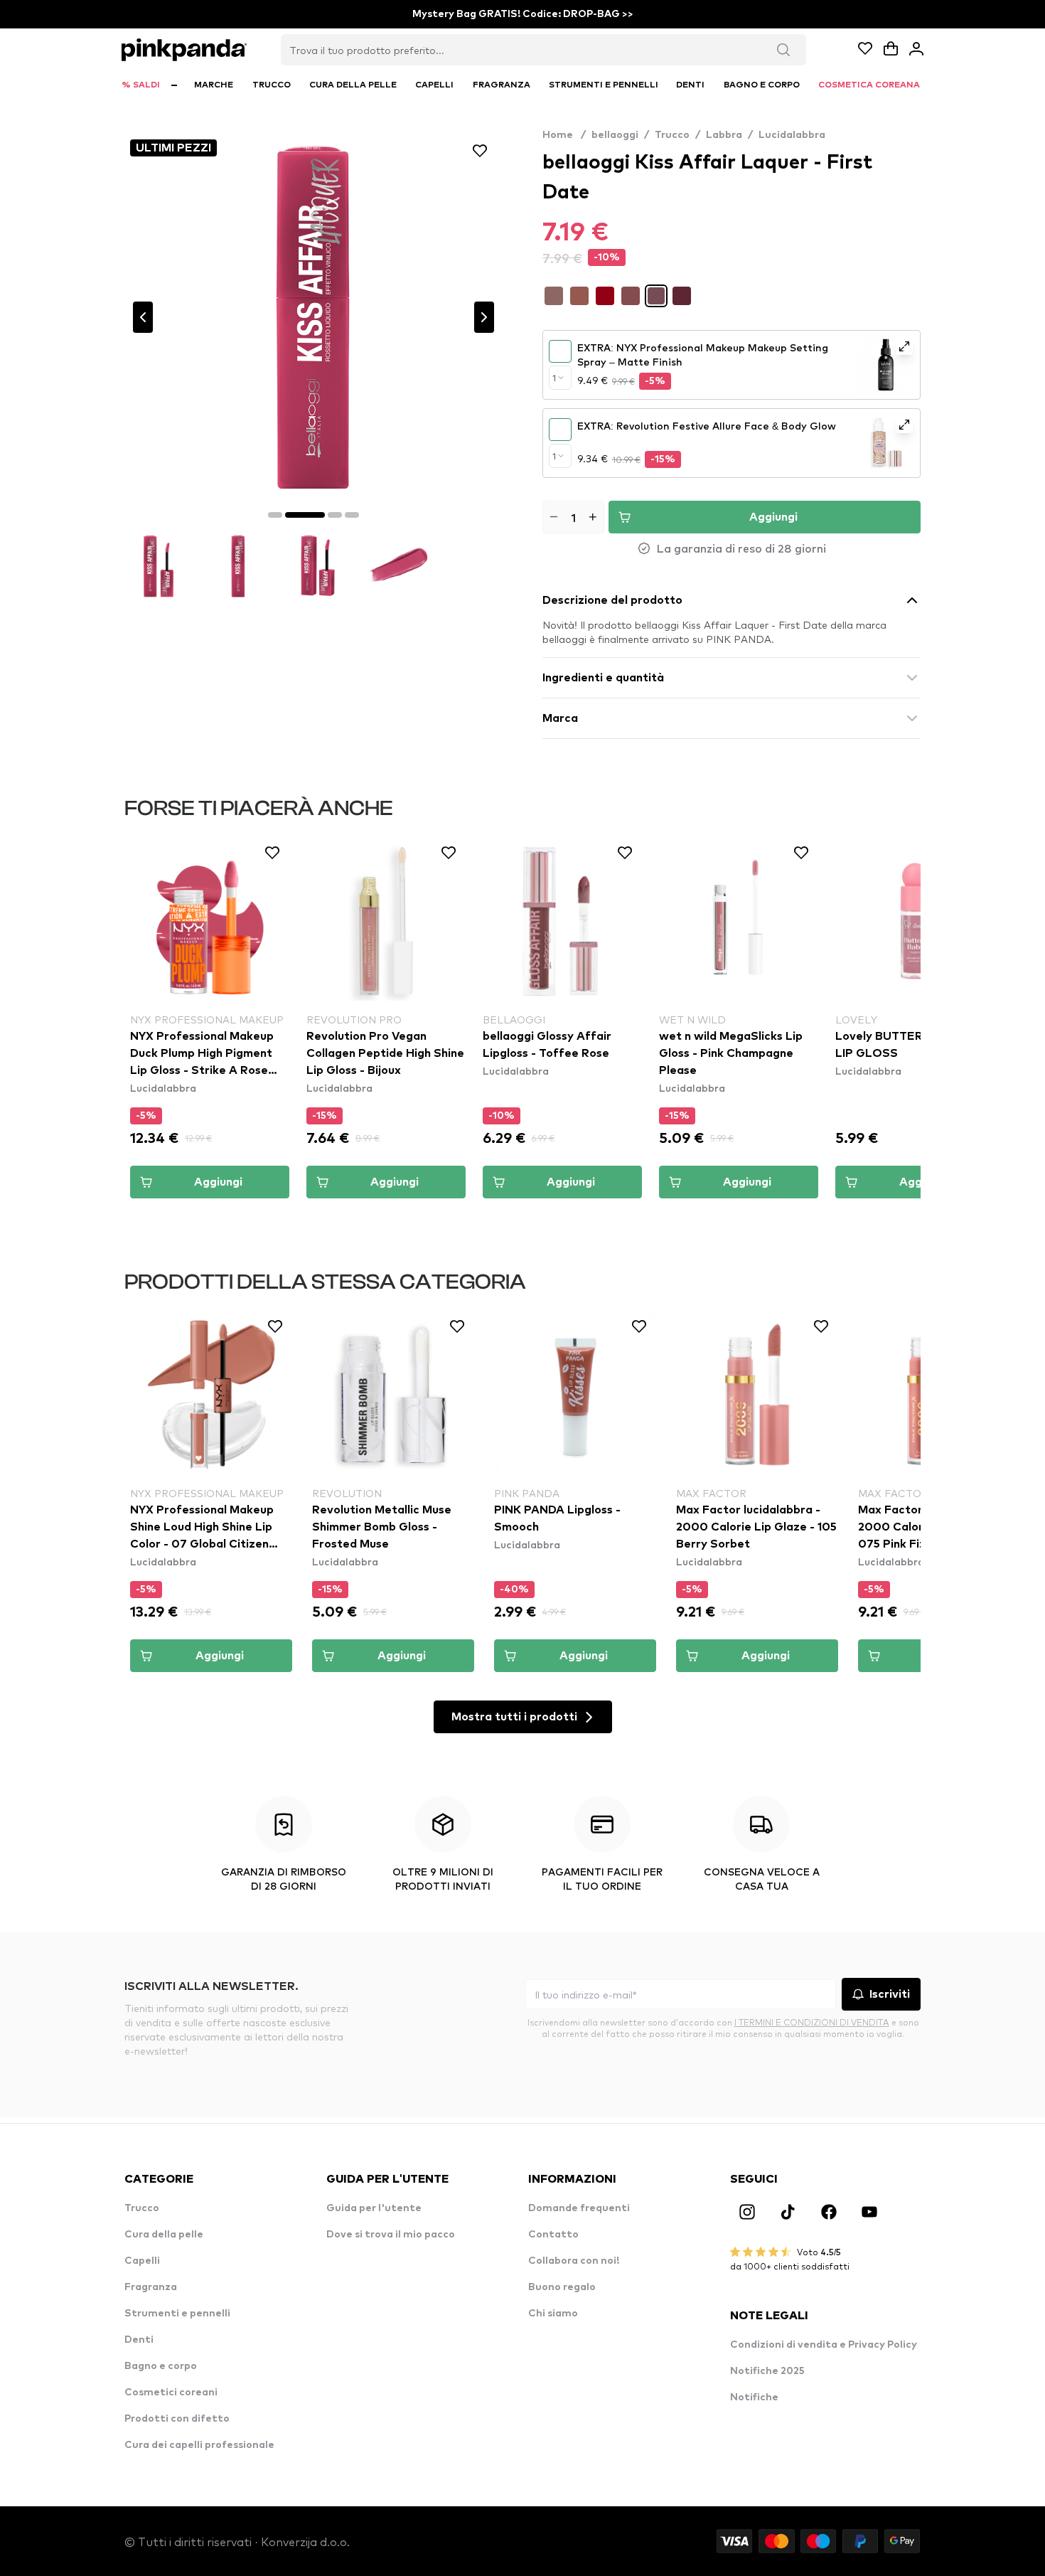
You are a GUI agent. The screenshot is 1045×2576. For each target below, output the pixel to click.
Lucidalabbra (792, 135)
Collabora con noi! (574, 2261)
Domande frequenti (579, 2208)
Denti (139, 2340)
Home (564, 135)
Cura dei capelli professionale (199, 2445)
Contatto (553, 2235)
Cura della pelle (164, 2235)
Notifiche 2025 (767, 2371)
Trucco (672, 135)
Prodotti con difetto (177, 2419)
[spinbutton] (573, 517)
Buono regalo (562, 2287)
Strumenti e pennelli (177, 2314)
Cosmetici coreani (171, 2393)
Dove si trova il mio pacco (391, 2235)
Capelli (142, 2261)
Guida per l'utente (374, 2208)
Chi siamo (553, 2314)
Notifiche (754, 2397)
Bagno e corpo (161, 2366)
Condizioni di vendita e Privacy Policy (824, 2345)
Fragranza (151, 2287)
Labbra (724, 135)
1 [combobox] (554, 378)
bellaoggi (615, 135)
